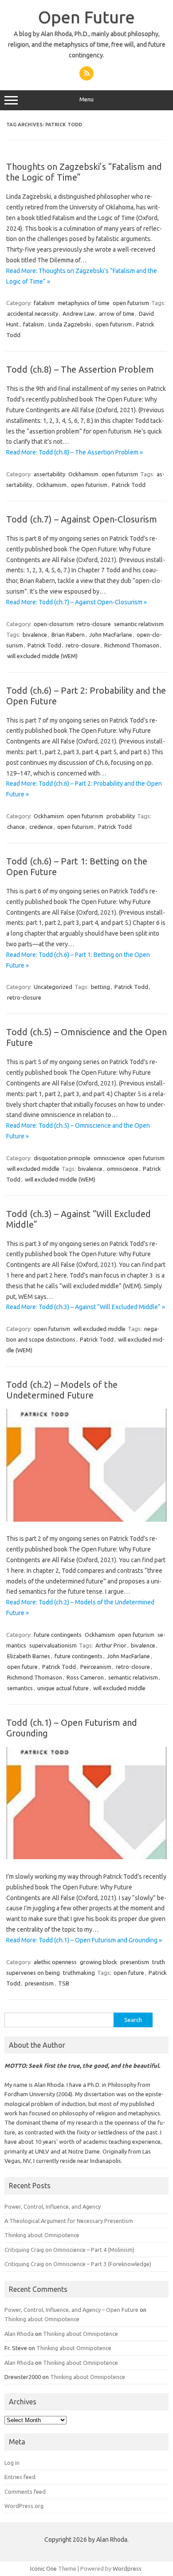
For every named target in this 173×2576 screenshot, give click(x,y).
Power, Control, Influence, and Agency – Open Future (71, 2310)
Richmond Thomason (132, 645)
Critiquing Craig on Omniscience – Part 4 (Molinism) (69, 2250)
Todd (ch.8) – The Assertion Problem (80, 369)
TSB (64, 1983)
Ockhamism (83, 474)
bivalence (35, 635)
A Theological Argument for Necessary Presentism (69, 2221)
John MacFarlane (111, 635)
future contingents (58, 1635)
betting (100, 987)
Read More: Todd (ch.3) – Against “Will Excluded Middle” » (86, 1307)
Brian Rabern (68, 635)
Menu (86, 99)
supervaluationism (53, 1645)
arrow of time (117, 313)
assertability (49, 474)
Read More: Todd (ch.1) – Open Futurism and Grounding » (84, 1940)
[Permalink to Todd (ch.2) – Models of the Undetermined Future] (86, 1519)
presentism (135, 1962)
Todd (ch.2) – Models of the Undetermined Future (62, 1390)
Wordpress (127, 2568)
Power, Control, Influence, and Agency (53, 2206)
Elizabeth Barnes (29, 1656)
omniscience (109, 1158)
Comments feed (25, 2492)
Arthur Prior (111, 1645)
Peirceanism (96, 1667)
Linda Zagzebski (70, 324)
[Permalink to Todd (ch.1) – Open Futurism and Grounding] (86, 1857)
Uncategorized (53, 987)
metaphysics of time (84, 303)
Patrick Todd (129, 485)
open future (22, 1667)
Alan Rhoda (19, 2334)
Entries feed (20, 2477)
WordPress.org (24, 2506)
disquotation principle (62, 1158)
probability (121, 816)
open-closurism (54, 624)
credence (41, 827)
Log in (12, 2463)
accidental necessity (33, 313)
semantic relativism (139, 624)
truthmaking (79, 1973)
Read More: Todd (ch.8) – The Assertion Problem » (75, 452)
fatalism (44, 303)
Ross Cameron (85, 1677)
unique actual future (63, 1688)
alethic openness (55, 1962)
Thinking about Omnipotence (42, 2235)
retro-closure (94, 624)
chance (16, 827)
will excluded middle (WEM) (42, 656)
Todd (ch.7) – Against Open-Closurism (82, 519)
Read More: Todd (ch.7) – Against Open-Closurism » (77, 602)
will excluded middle (33, 1169)
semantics (20, 1688)
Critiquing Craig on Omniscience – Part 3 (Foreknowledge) (78, 2264)
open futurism (131, 303)
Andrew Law (79, 313)
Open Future (86, 17)
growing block (98, 1962)
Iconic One (43, 2568)
